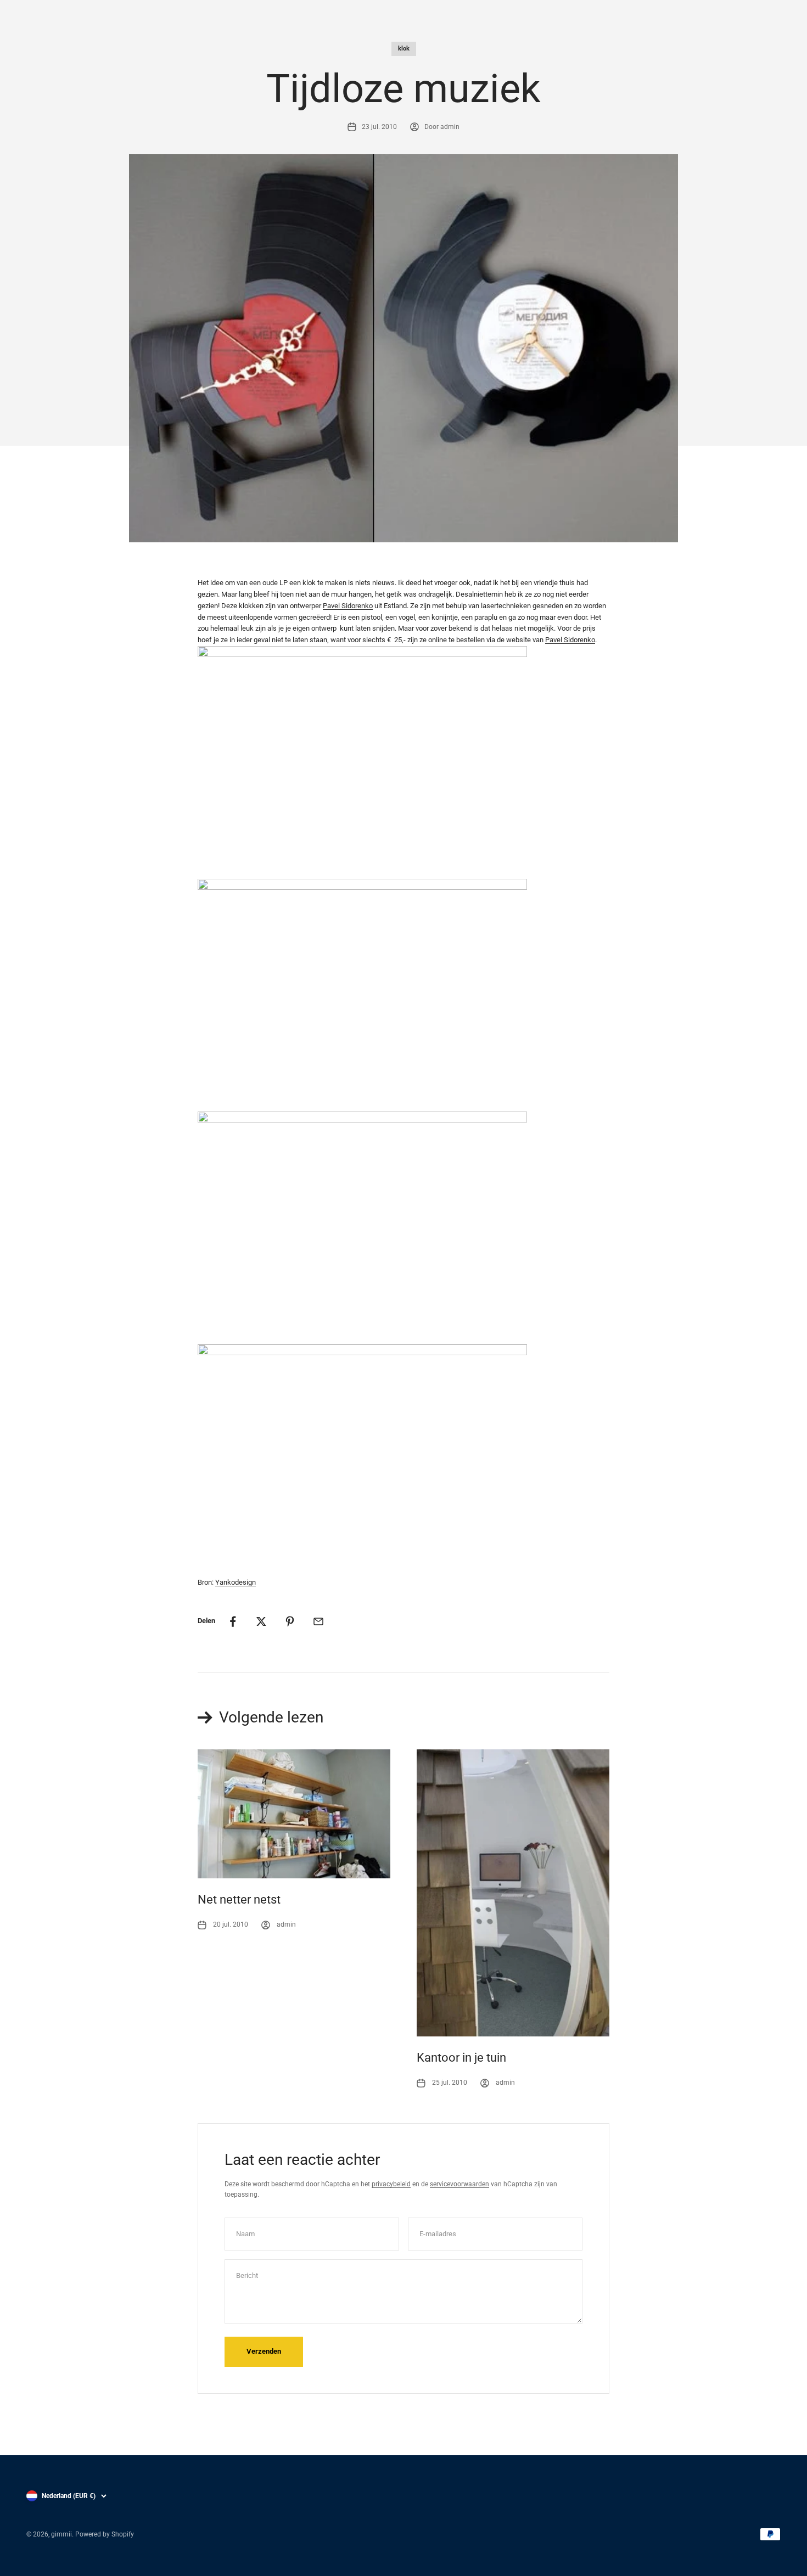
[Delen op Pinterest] (290, 1621)
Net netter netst (239, 1899)
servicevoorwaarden (459, 2184)
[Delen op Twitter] (261, 1621)
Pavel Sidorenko (348, 606)
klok (404, 49)
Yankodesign (236, 1582)
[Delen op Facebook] (233, 1621)
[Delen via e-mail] (318, 1621)
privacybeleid (391, 2184)
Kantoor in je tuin (461, 2058)
